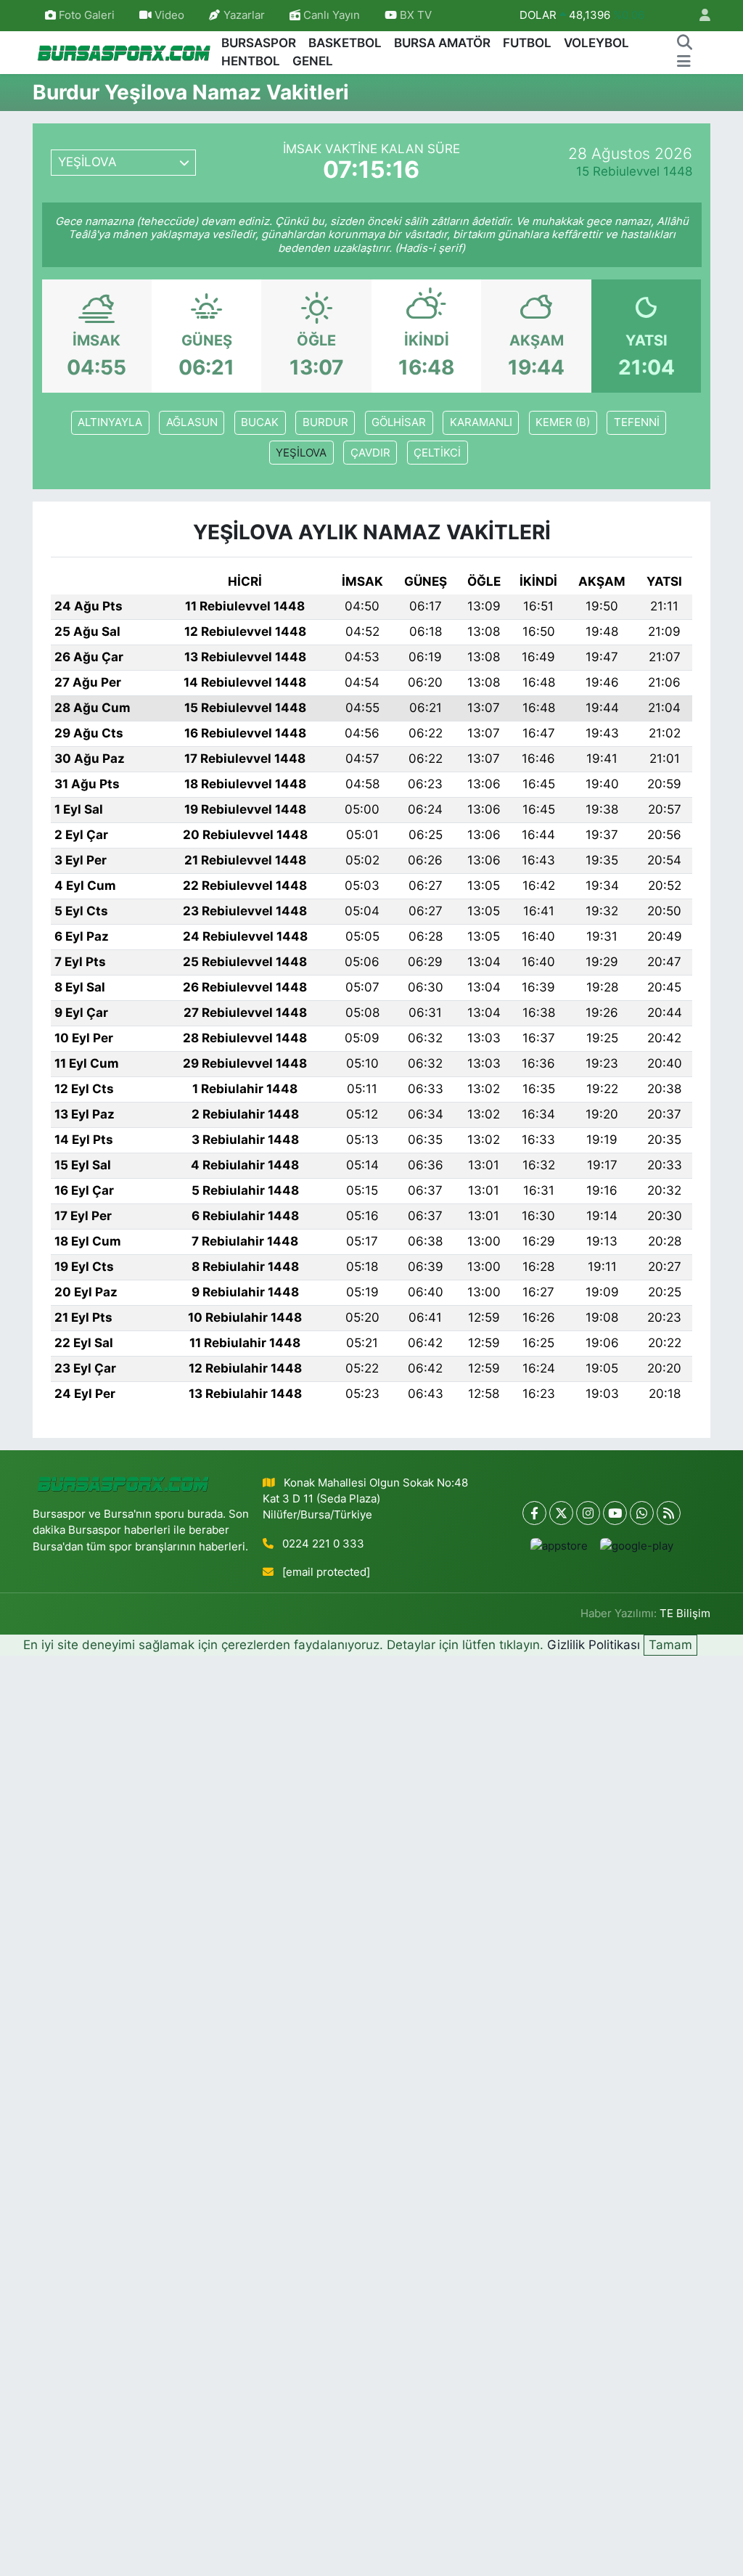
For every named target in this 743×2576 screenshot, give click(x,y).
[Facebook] (534, 1513)
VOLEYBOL (596, 43)
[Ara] (684, 44)
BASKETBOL (345, 43)
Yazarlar (244, 15)
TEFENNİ (637, 422)
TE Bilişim (685, 1614)
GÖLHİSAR (399, 422)
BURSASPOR (259, 43)
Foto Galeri (87, 15)
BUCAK (260, 422)
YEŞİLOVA (301, 453)
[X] (561, 1513)
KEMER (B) (563, 422)
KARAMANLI (481, 422)
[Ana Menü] (684, 62)
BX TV (414, 15)
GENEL (313, 61)
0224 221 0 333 (323, 1544)
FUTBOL (527, 43)
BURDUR (325, 422)
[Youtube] (615, 1513)
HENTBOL (251, 61)
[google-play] (636, 1546)
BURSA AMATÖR (442, 43)
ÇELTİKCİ (437, 453)
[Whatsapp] (642, 1513)
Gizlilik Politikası (594, 1645)
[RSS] (669, 1513)
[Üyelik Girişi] (699, 16)
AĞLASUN (192, 422)
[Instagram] (588, 1513)
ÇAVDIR (370, 453)
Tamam (670, 1645)
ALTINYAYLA (110, 422)
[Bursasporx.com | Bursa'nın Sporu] (124, 52)
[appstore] (559, 1546)
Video (169, 15)
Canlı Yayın (330, 15)
